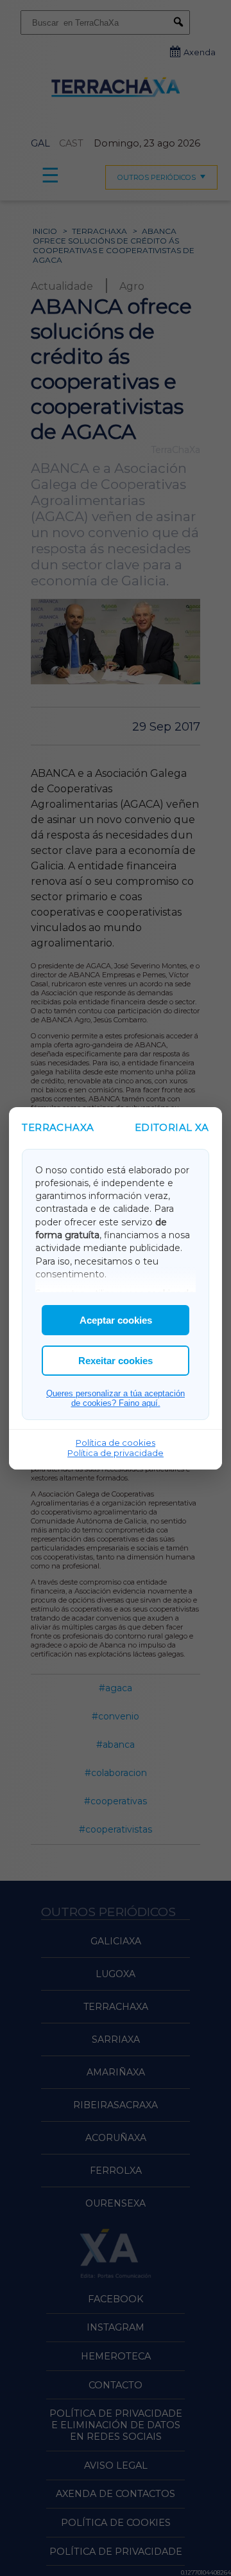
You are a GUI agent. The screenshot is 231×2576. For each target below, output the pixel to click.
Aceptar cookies (116, 1320)
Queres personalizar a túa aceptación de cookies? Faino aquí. (116, 1398)
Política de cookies (116, 1443)
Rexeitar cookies (116, 1361)
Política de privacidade (116, 1453)
